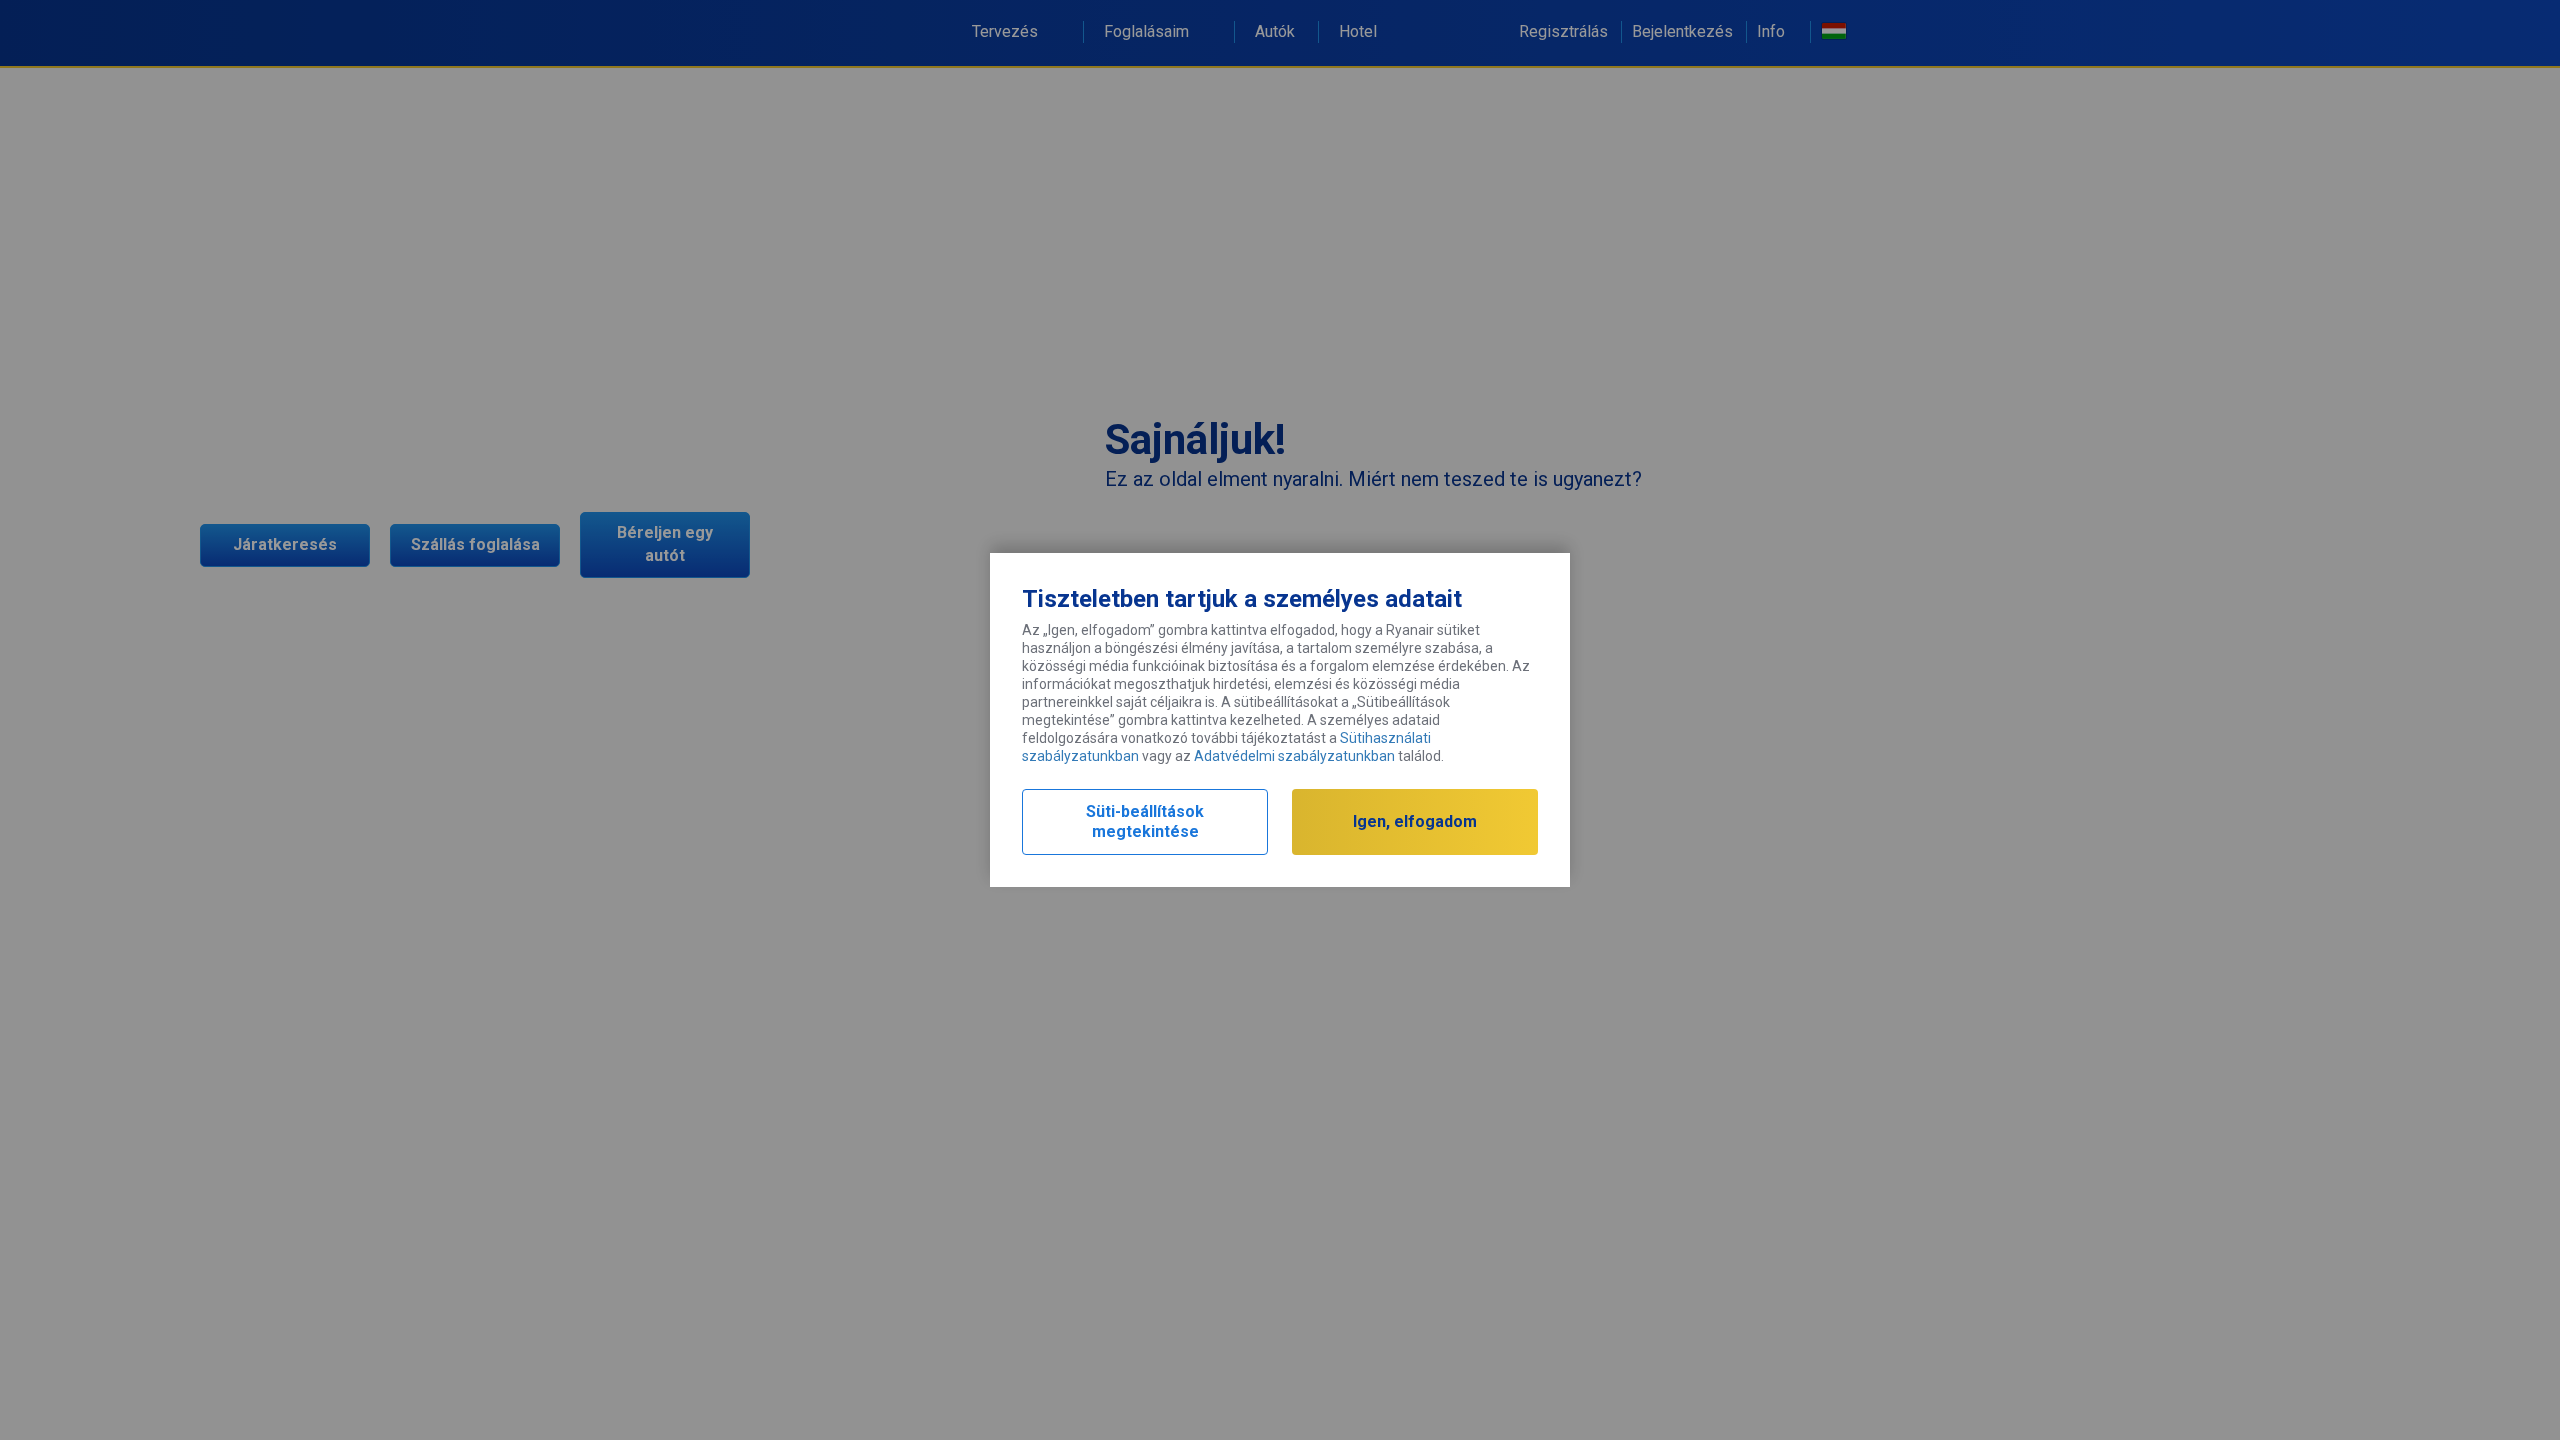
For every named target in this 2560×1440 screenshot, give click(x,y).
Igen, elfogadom (1415, 821)
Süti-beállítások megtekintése (1145, 821)
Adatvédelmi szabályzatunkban (1294, 756)
